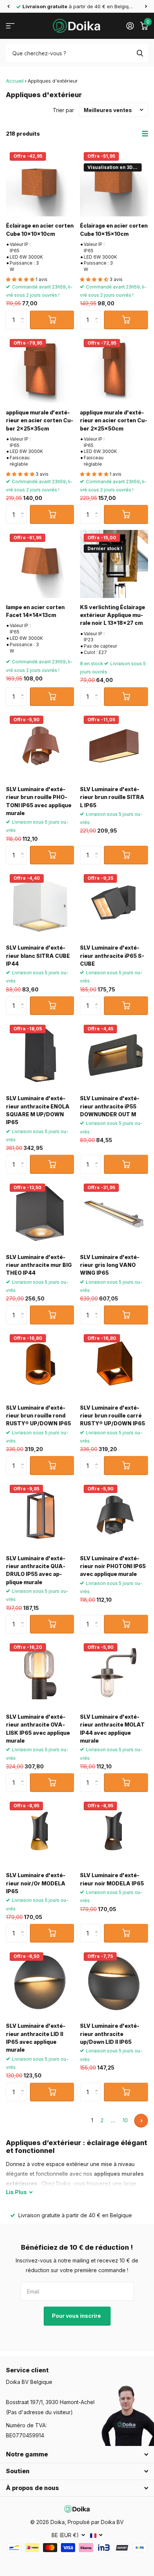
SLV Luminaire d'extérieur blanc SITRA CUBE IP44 (38, 956)
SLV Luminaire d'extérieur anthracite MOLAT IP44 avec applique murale (112, 1729)
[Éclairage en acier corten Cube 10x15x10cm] (114, 182)
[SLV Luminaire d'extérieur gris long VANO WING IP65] (114, 1214)
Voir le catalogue (10, 26)
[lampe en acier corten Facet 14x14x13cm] (40, 564)
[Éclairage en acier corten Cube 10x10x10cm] (40, 182)
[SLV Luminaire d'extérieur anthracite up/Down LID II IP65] (114, 1983)
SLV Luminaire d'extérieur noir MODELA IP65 (112, 1879)
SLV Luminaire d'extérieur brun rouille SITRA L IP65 (112, 797)
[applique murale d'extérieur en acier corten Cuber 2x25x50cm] (114, 369)
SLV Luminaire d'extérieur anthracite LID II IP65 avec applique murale (36, 2038)
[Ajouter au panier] (52, 320)
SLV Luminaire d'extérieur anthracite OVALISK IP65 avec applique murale (38, 1729)
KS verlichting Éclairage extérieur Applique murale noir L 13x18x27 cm (113, 615)
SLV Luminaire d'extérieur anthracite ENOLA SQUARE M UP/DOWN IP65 (38, 1110)
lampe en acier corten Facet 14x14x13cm (35, 611)
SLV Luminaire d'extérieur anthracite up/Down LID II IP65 (110, 2034)
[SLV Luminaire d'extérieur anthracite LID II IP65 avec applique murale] (40, 1983)
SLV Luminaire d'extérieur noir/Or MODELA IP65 (36, 1883)
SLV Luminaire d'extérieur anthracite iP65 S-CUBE (112, 956)
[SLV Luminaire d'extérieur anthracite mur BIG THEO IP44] (40, 1214)
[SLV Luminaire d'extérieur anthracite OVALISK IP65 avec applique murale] (40, 1673)
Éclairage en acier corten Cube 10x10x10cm (40, 229)
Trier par (63, 110)
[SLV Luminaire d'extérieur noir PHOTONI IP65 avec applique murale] (114, 1515)
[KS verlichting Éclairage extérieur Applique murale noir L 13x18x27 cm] (114, 564)
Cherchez (140, 53)
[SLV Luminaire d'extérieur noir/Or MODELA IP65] (40, 1832)
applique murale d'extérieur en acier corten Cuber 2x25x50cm (114, 420)
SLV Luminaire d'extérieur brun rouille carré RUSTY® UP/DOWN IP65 (113, 1416)
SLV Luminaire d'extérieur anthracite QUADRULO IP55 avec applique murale (36, 1570)
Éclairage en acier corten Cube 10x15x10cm (114, 229)
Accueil (15, 81)
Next (141, 2121)
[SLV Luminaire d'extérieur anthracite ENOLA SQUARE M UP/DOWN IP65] (40, 1055)
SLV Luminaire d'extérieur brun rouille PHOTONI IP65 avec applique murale (39, 801)
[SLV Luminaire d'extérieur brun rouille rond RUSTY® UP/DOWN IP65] (40, 1364)
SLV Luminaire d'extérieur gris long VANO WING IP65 (110, 1265)
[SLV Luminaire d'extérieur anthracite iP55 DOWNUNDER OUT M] (114, 1055)
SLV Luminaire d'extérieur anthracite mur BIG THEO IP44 (39, 1265)
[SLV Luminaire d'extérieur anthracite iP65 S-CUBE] (114, 904)
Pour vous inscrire (77, 2316)
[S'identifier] (130, 26)
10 (125, 2120)
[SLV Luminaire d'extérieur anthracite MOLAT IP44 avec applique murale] (114, 1673)
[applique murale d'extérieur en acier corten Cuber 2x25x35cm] (40, 369)
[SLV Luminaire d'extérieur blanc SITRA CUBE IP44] (40, 904)
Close (77, 2455)
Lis (16, 2192)
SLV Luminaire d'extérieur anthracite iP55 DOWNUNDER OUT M (110, 1106)
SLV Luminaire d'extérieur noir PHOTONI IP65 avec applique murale (113, 1566)
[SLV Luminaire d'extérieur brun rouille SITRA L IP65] (114, 746)
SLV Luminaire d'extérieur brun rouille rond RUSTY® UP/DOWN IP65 (38, 1416)
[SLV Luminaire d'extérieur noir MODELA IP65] (114, 1832)
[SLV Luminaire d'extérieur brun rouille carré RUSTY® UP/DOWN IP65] (114, 1364)
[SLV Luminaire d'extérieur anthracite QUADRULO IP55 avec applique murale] (40, 1515)
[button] (8, 6)
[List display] (145, 134)
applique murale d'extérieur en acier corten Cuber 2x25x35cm (40, 420)
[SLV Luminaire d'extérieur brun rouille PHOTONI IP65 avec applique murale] (40, 746)
